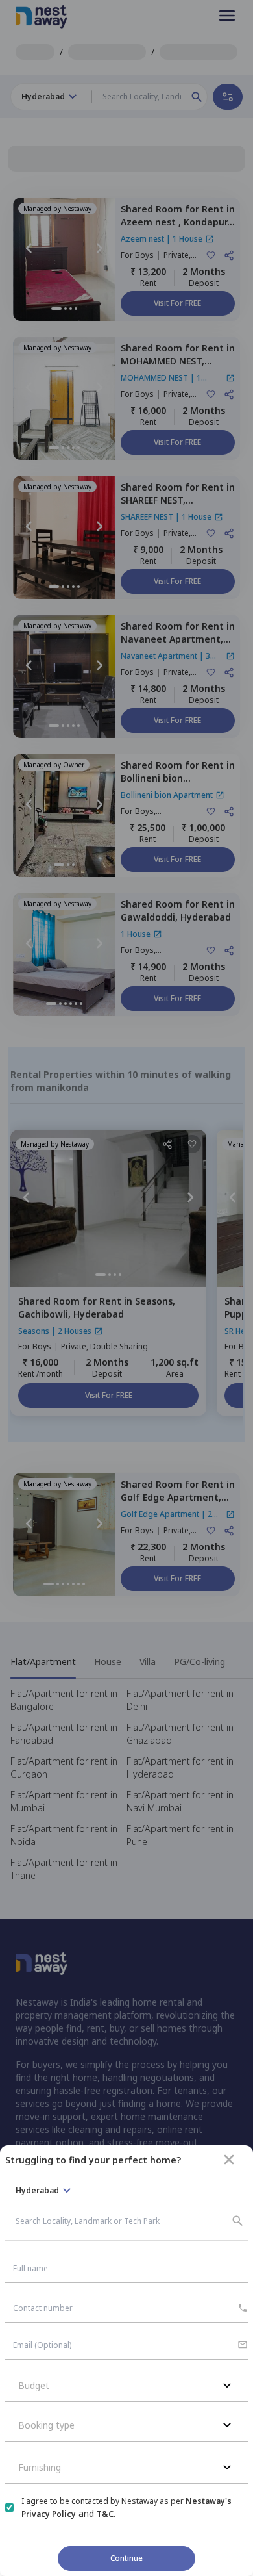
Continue (126, 2558)
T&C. (106, 2514)
